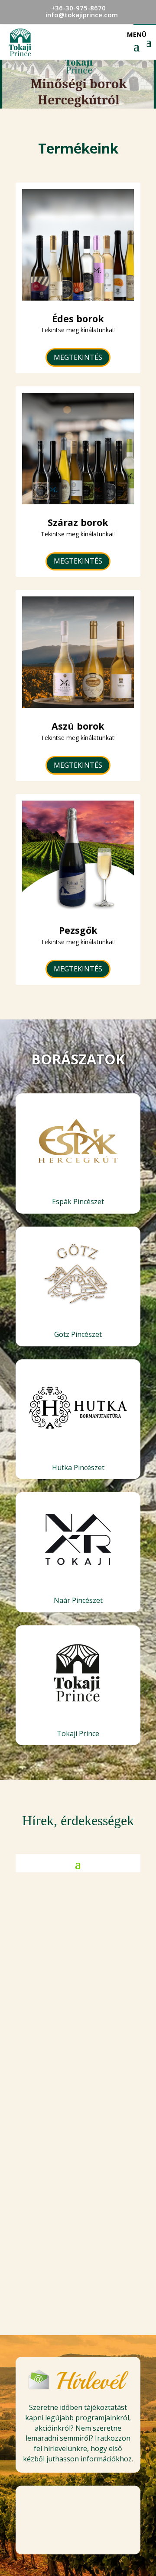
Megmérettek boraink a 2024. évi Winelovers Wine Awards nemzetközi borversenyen (78, 1992)
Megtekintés (78, 357)
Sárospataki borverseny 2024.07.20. (78, 2133)
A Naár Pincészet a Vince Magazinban (78, 2266)
